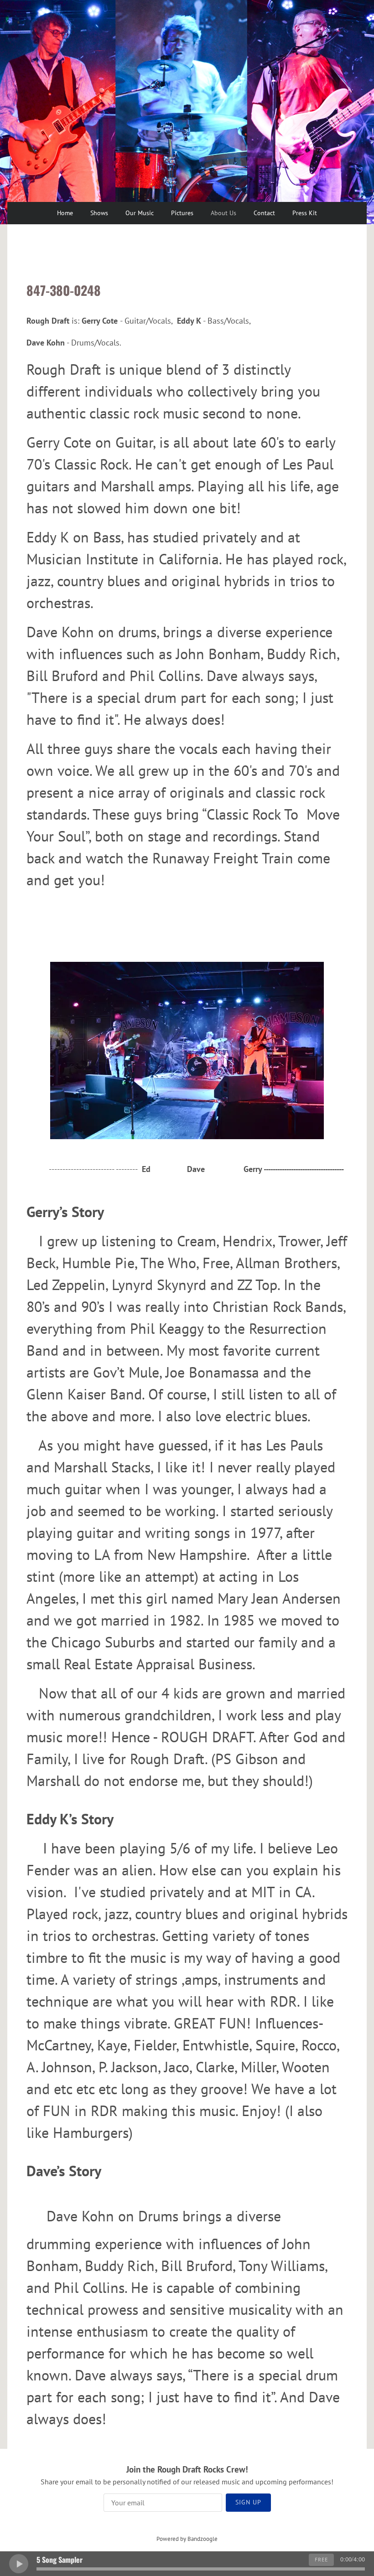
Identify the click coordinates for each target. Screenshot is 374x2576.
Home (65, 213)
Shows (99, 213)
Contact (264, 213)
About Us (223, 213)
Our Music (140, 213)
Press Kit (305, 213)
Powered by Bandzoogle (187, 2539)
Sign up (248, 2502)
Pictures (182, 213)
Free (321, 2559)
